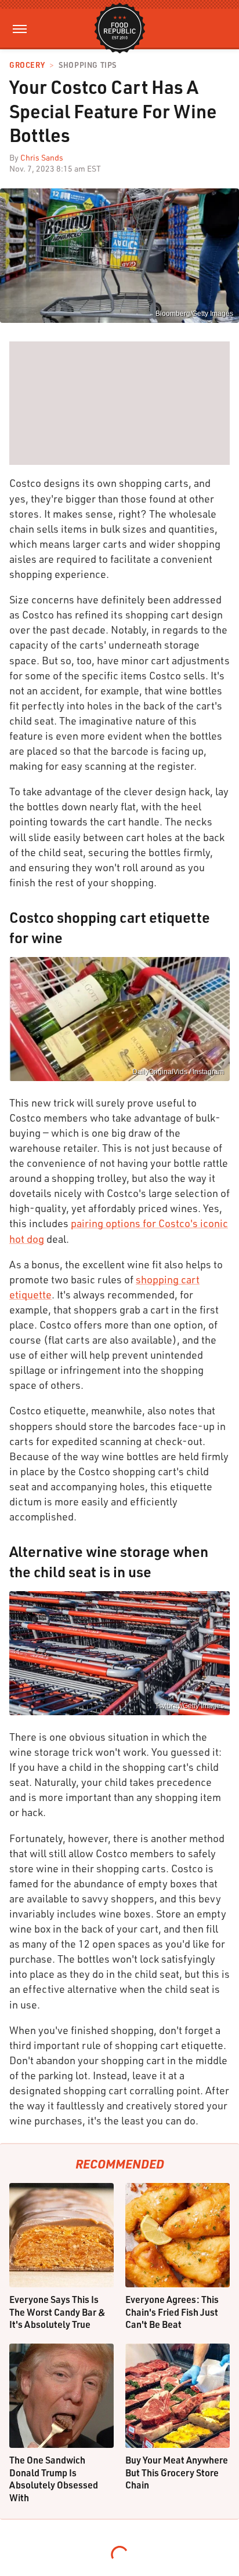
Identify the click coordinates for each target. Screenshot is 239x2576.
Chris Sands (42, 157)
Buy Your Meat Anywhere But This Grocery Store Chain (177, 2472)
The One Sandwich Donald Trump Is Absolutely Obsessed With (54, 2479)
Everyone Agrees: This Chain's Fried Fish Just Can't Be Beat (172, 2312)
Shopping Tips (88, 65)
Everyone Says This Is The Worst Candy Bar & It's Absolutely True (57, 2312)
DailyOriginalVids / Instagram (178, 1072)
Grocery (27, 65)
